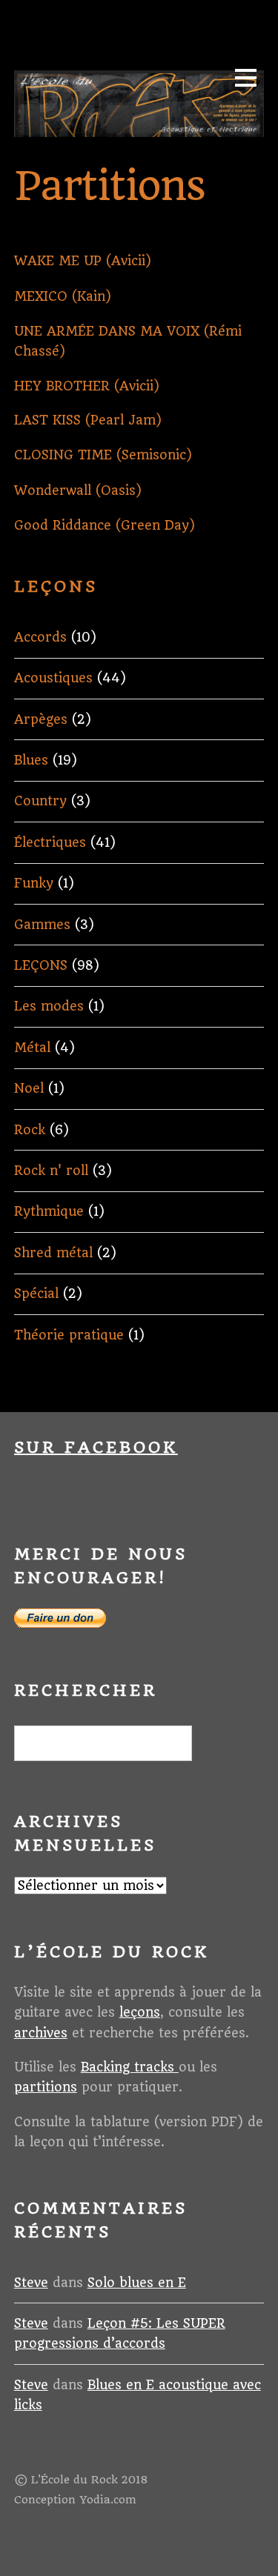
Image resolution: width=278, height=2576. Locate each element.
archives (41, 2033)
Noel (29, 1088)
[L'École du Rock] (139, 129)
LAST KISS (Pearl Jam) (88, 420)
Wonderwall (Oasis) (78, 490)
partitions (46, 2087)
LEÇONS (41, 965)
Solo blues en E (137, 2283)
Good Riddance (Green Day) (105, 525)
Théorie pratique (69, 1335)
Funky (34, 883)
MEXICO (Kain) (63, 296)
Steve (31, 2283)
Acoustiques (53, 678)
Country (40, 801)
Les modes (49, 1006)
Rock (30, 1130)
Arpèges (41, 719)
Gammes (42, 925)
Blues (31, 760)
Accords (40, 637)
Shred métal (53, 1253)
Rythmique (49, 1211)
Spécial (36, 1294)
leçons (140, 2012)
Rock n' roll (51, 1171)
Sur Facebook (96, 1447)
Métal (32, 1048)
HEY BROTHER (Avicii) (87, 386)
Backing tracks (130, 2067)
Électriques (50, 842)
